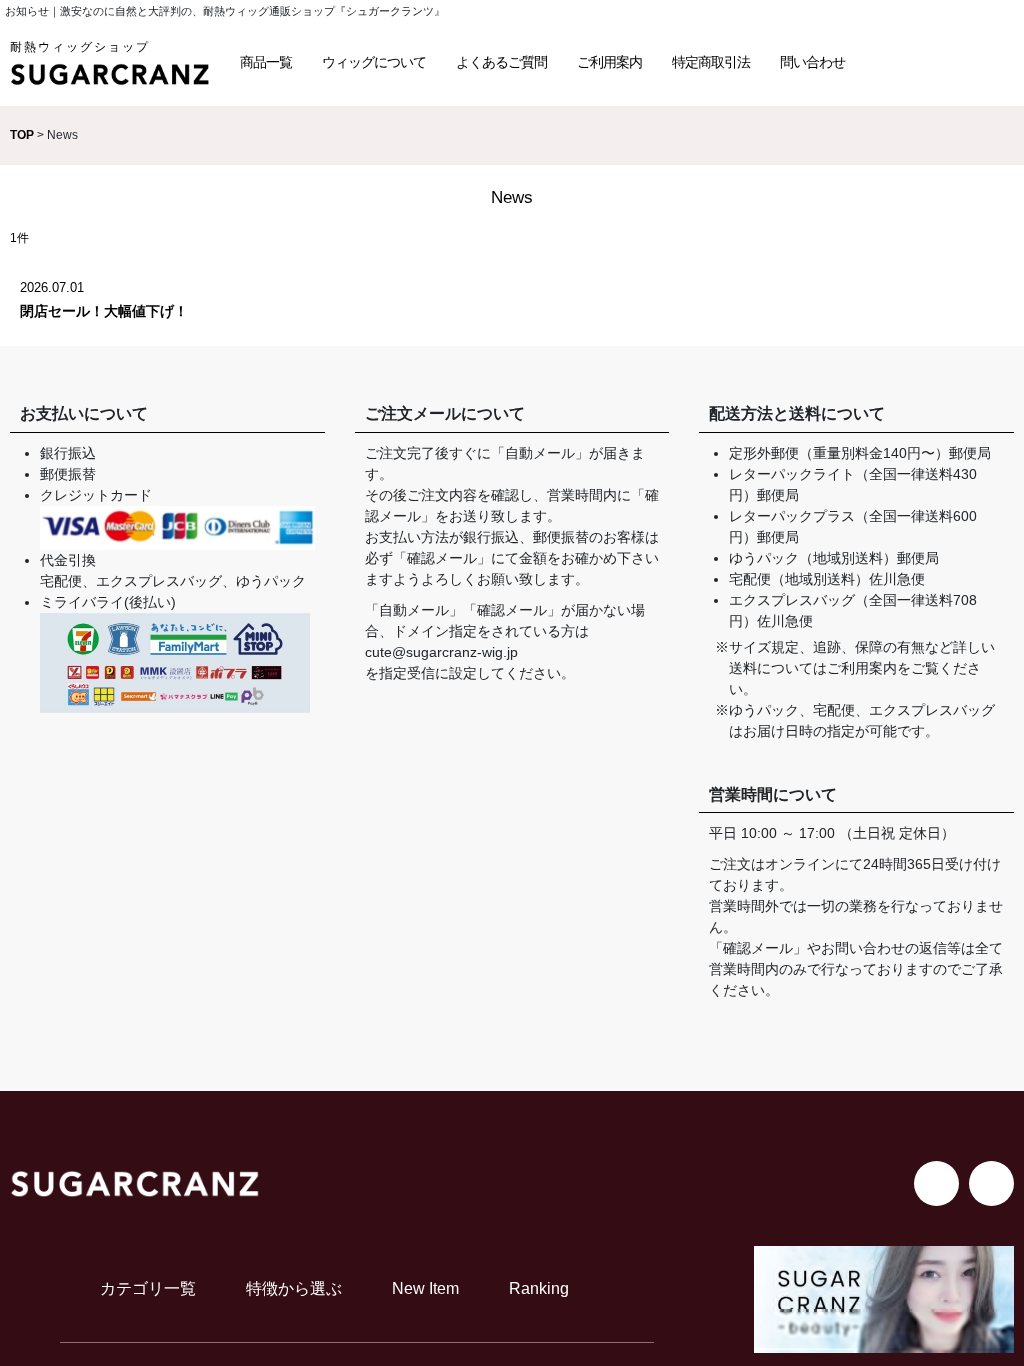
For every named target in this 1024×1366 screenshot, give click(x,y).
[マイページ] (984, 62)
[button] (266, 62)
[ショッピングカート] (938, 62)
